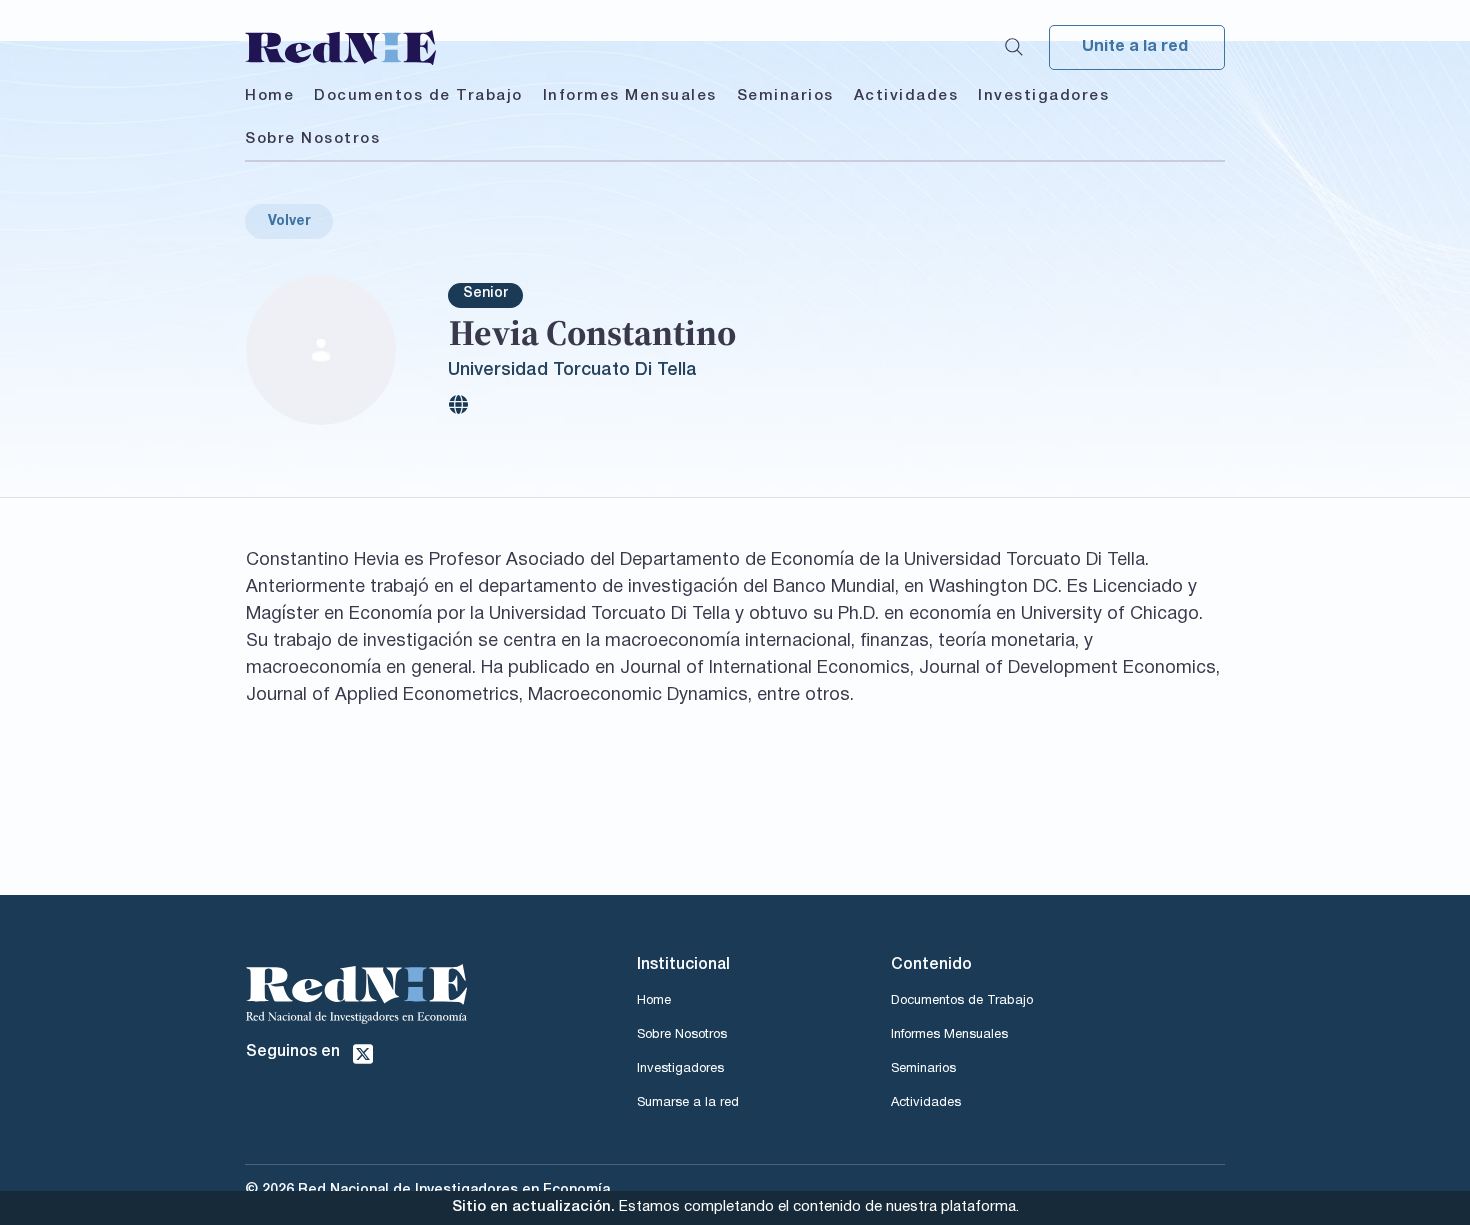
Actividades (926, 1103)
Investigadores (680, 1069)
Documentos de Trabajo (962, 1001)
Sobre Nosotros (682, 1035)
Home (654, 1001)
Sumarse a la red (688, 1103)
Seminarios (923, 1069)
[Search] (1014, 47)
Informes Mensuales (949, 1035)
